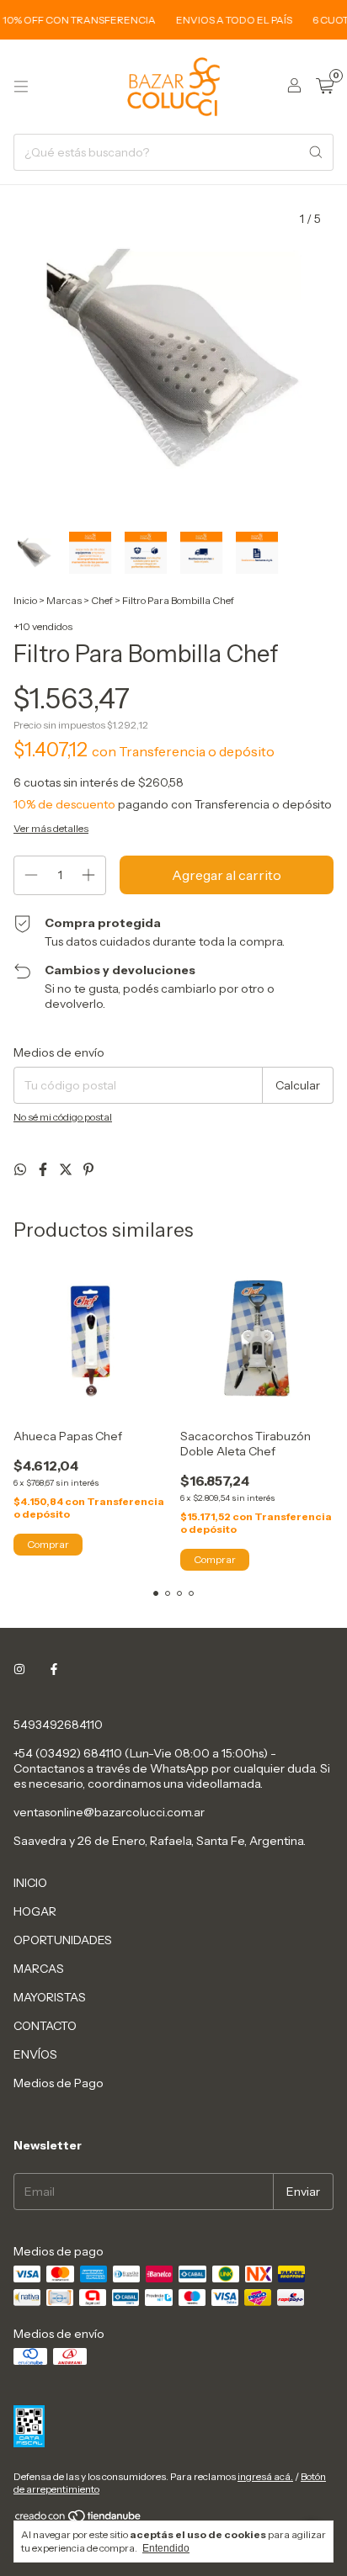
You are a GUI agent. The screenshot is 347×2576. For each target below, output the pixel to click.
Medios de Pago (59, 2083)
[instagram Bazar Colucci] (19, 1669)
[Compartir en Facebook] (44, 1169)
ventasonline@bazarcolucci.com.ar (109, 1812)
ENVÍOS (35, 2054)
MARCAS (39, 1969)
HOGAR (35, 1911)
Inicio (25, 600)
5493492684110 (58, 1725)
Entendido (166, 2548)
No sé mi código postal (63, 1117)
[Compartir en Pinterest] (88, 1169)
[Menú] (21, 87)
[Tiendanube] (79, 2519)
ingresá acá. (265, 2476)
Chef (102, 600)
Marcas (64, 600)
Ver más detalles (51, 828)
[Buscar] (316, 152)
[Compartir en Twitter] (67, 1169)
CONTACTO (45, 2026)
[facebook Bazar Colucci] (54, 1669)
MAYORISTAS (50, 1997)
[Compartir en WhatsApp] (21, 1169)
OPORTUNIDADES (63, 1940)
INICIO (30, 1883)
